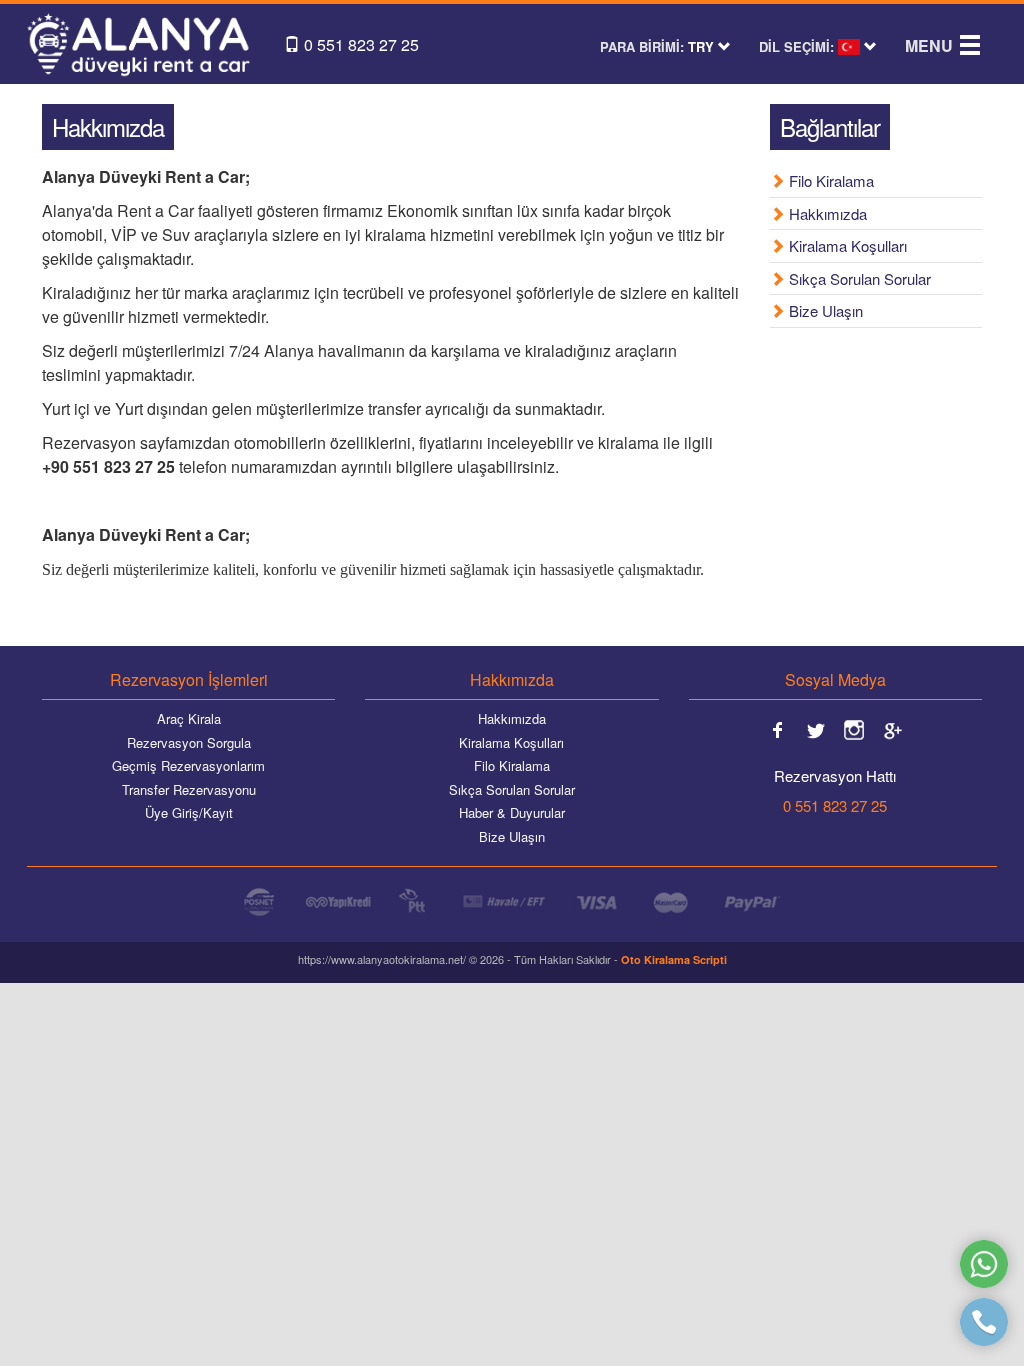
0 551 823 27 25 (359, 44)
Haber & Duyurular (512, 813)
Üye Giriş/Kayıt (189, 813)
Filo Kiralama (829, 180)
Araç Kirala (189, 719)
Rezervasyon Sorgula (189, 743)
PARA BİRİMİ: (642, 47)
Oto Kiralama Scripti (674, 959)
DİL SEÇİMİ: (796, 47)
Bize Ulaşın (824, 310)
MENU (929, 46)
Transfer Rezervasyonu (189, 790)
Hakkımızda (826, 213)
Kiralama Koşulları (846, 245)
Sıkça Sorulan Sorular (858, 278)
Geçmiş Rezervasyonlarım (188, 766)
